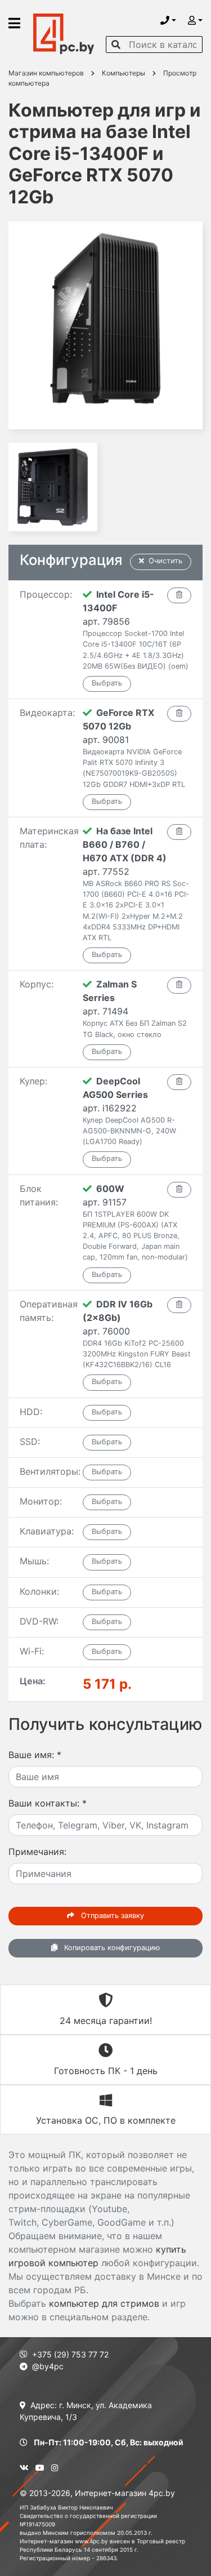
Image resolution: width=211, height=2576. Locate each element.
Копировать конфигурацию (111, 1948)
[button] (168, 20)
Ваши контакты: (48, 1803)
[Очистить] (179, 595)
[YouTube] (40, 2468)
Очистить (165, 561)
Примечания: (37, 1852)
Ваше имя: (35, 1755)
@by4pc (48, 2366)
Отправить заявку (111, 1916)
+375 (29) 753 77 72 (70, 2354)
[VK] (24, 2468)
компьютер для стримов (104, 2303)
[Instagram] (55, 2468)
